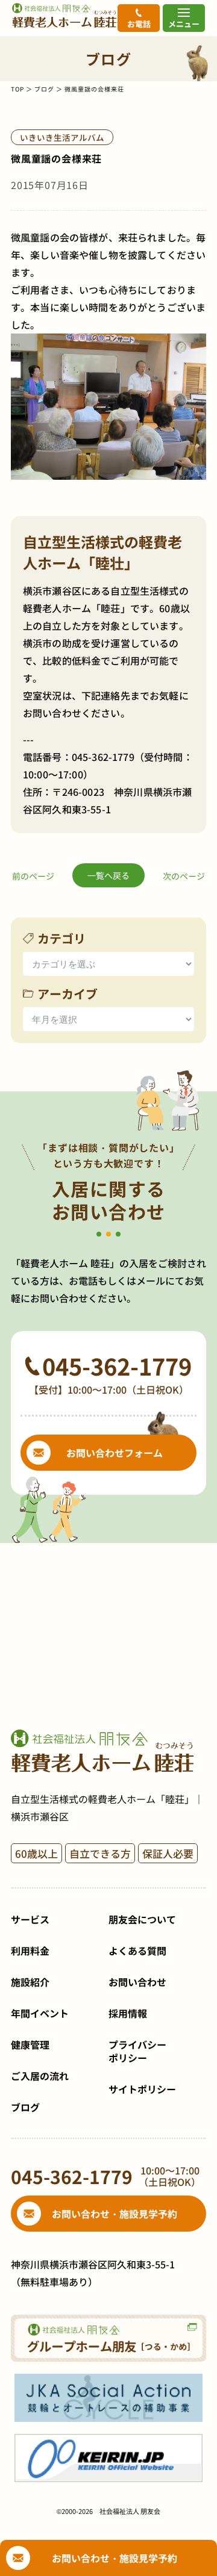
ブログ (44, 89)
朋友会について (142, 1919)
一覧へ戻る (108, 875)
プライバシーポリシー (137, 2051)
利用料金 (30, 1951)
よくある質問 (137, 1951)
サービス (30, 1919)
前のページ (33, 876)
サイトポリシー (142, 2089)
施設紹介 (30, 1982)
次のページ (184, 876)
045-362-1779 (103, 757)
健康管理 (30, 2044)
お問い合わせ (137, 1982)
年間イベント (40, 2013)
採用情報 (128, 2013)
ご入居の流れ (40, 2076)
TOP (17, 89)
